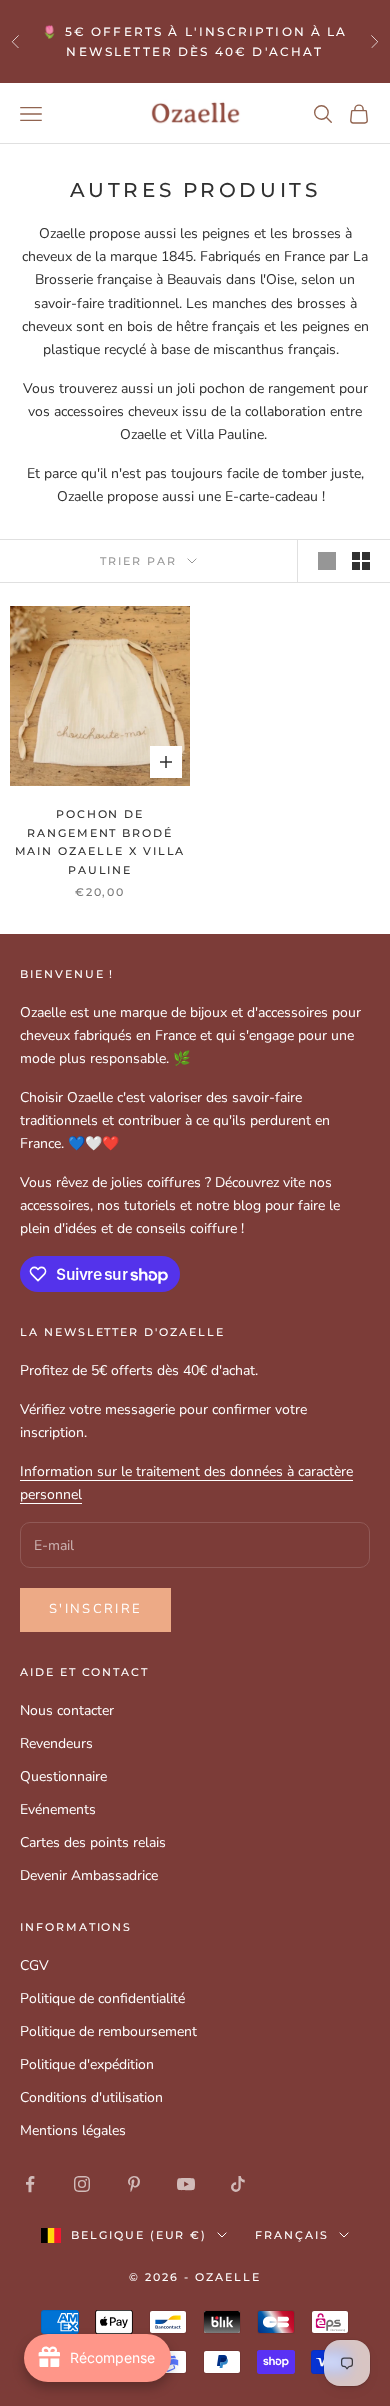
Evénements (58, 1809)
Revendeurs (56, 1743)
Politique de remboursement (108, 2031)
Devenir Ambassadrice (89, 1875)
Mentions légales (73, 2130)
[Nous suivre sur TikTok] (238, 2184)
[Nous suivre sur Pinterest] (134, 2184)
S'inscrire (95, 1609)
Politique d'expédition (87, 2064)
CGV (34, 1965)
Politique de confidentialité (102, 1998)
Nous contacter (67, 1710)
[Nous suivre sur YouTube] (186, 2184)
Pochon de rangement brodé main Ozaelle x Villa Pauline (100, 842)
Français (292, 2235)
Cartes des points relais (93, 1842)
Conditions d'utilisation (91, 2097)
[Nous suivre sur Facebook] (30, 2184)
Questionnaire (63, 1776)
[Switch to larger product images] (327, 561)
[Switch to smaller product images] (361, 561)
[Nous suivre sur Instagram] (82, 2184)
